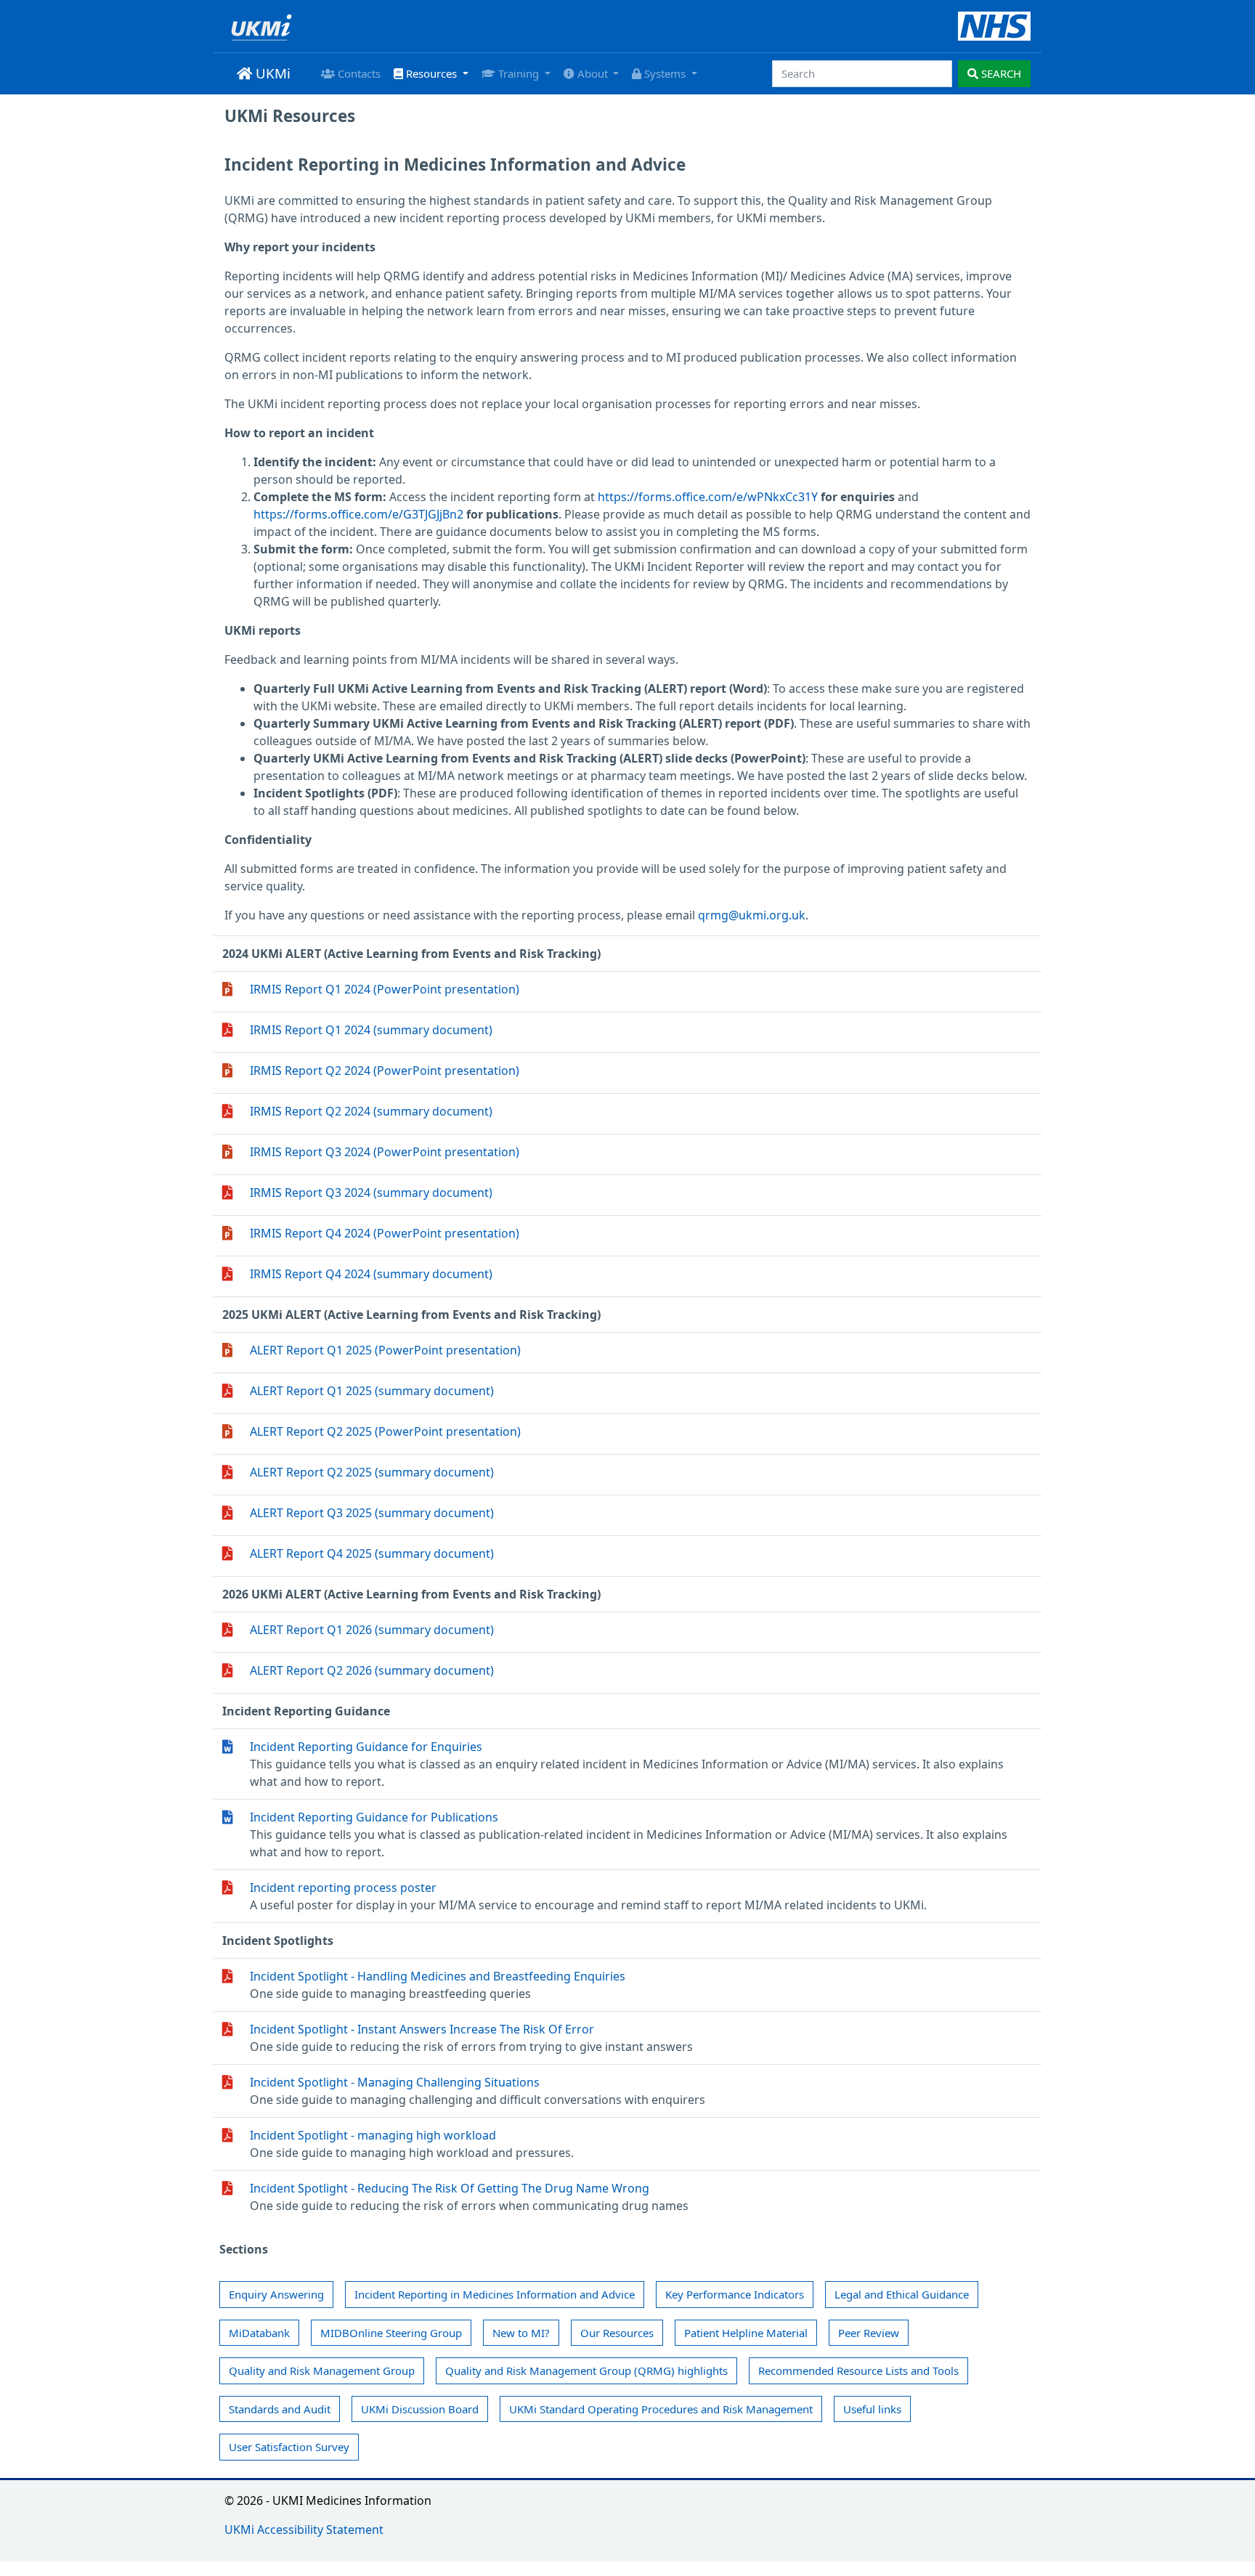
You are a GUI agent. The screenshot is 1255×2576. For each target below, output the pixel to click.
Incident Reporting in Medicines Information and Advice (495, 2294)
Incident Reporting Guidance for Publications (374, 1817)
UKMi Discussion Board (420, 2409)
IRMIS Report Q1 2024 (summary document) (371, 1030)
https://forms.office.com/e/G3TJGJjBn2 (358, 514)
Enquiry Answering (276, 2294)
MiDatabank (259, 2333)
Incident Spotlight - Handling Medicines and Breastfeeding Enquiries (438, 1976)
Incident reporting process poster (343, 1888)
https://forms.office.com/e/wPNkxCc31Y (708, 497)
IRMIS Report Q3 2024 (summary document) (371, 1192)
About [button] (593, 73)
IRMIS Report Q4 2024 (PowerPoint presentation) (385, 1233)
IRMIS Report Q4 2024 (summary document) (371, 1274)
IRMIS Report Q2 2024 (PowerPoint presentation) (385, 1070)
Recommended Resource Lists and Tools (858, 2370)
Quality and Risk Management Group (322, 2370)
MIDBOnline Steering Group (391, 2333)
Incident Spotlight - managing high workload (373, 2135)
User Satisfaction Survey (289, 2447)
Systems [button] (665, 73)
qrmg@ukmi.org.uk (752, 915)
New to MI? (521, 2333)
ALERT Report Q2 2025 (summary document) (372, 1472)
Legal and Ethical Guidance (902, 2294)
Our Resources (617, 2333)
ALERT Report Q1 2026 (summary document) (372, 1630)
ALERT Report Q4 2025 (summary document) (372, 1553)
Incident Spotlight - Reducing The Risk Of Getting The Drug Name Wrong (450, 2188)
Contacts (358, 73)
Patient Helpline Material (746, 2333)
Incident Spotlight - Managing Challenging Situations (395, 2082)
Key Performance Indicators (735, 2294)
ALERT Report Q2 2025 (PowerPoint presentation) (385, 1431)
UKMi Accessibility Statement (304, 2530)
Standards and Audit (280, 2409)
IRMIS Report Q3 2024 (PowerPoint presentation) (385, 1152)
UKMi (271, 73)
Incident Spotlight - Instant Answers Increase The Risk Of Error (422, 2029)
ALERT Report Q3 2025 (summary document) (372, 1513)
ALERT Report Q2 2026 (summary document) (372, 1670)
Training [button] (519, 73)
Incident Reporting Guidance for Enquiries (366, 1747)
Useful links (872, 2409)
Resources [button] (431, 73)
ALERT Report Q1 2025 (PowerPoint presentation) (385, 1350)
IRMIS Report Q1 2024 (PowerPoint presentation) (385, 989)
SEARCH (1000, 73)
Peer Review (869, 2333)
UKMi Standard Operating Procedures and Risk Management (661, 2409)
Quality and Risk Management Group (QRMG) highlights (586, 2370)
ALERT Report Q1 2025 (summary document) (372, 1391)
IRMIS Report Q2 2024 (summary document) (371, 1111)
